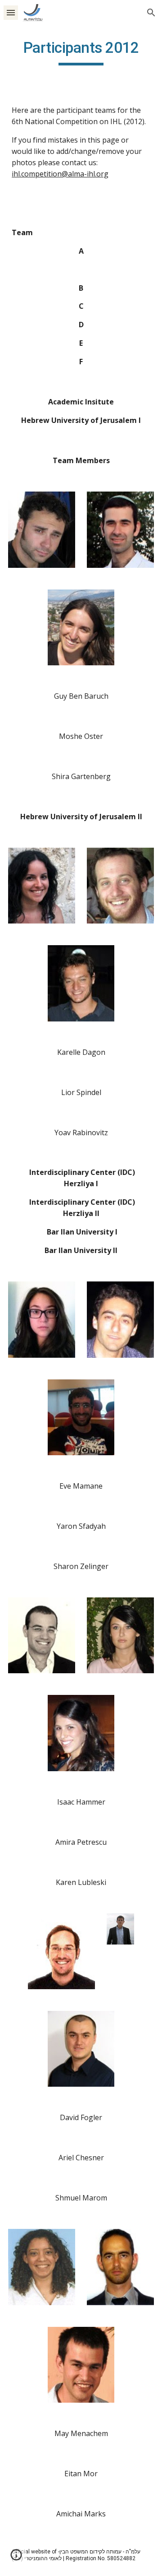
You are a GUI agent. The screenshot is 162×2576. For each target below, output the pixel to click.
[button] (11, 12)
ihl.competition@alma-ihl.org (60, 174)
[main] (81, 52)
